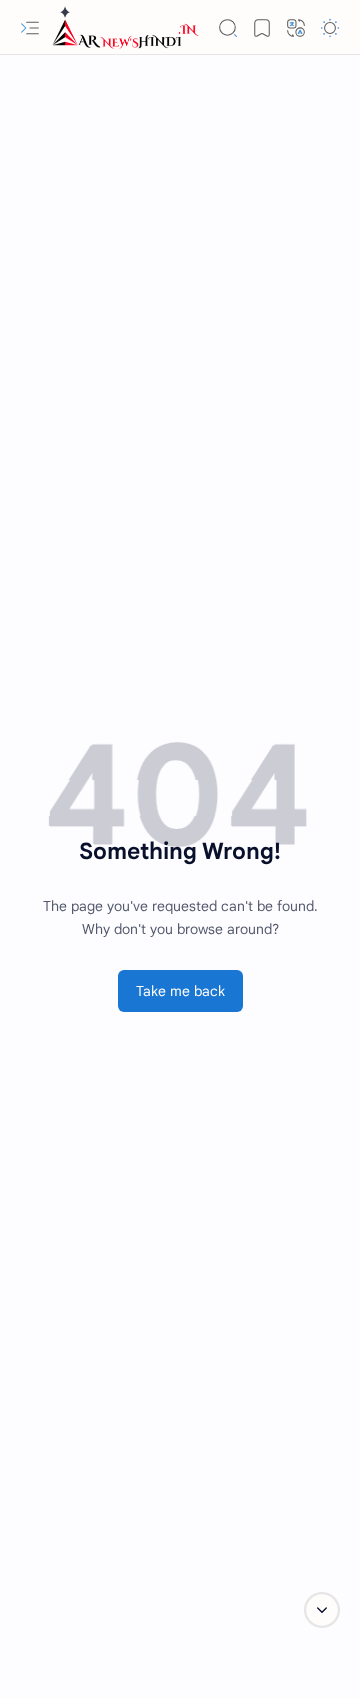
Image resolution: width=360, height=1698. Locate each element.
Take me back (180, 991)
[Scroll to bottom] (322, 1610)
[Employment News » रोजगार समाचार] (125, 27)
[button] (30, 28)
